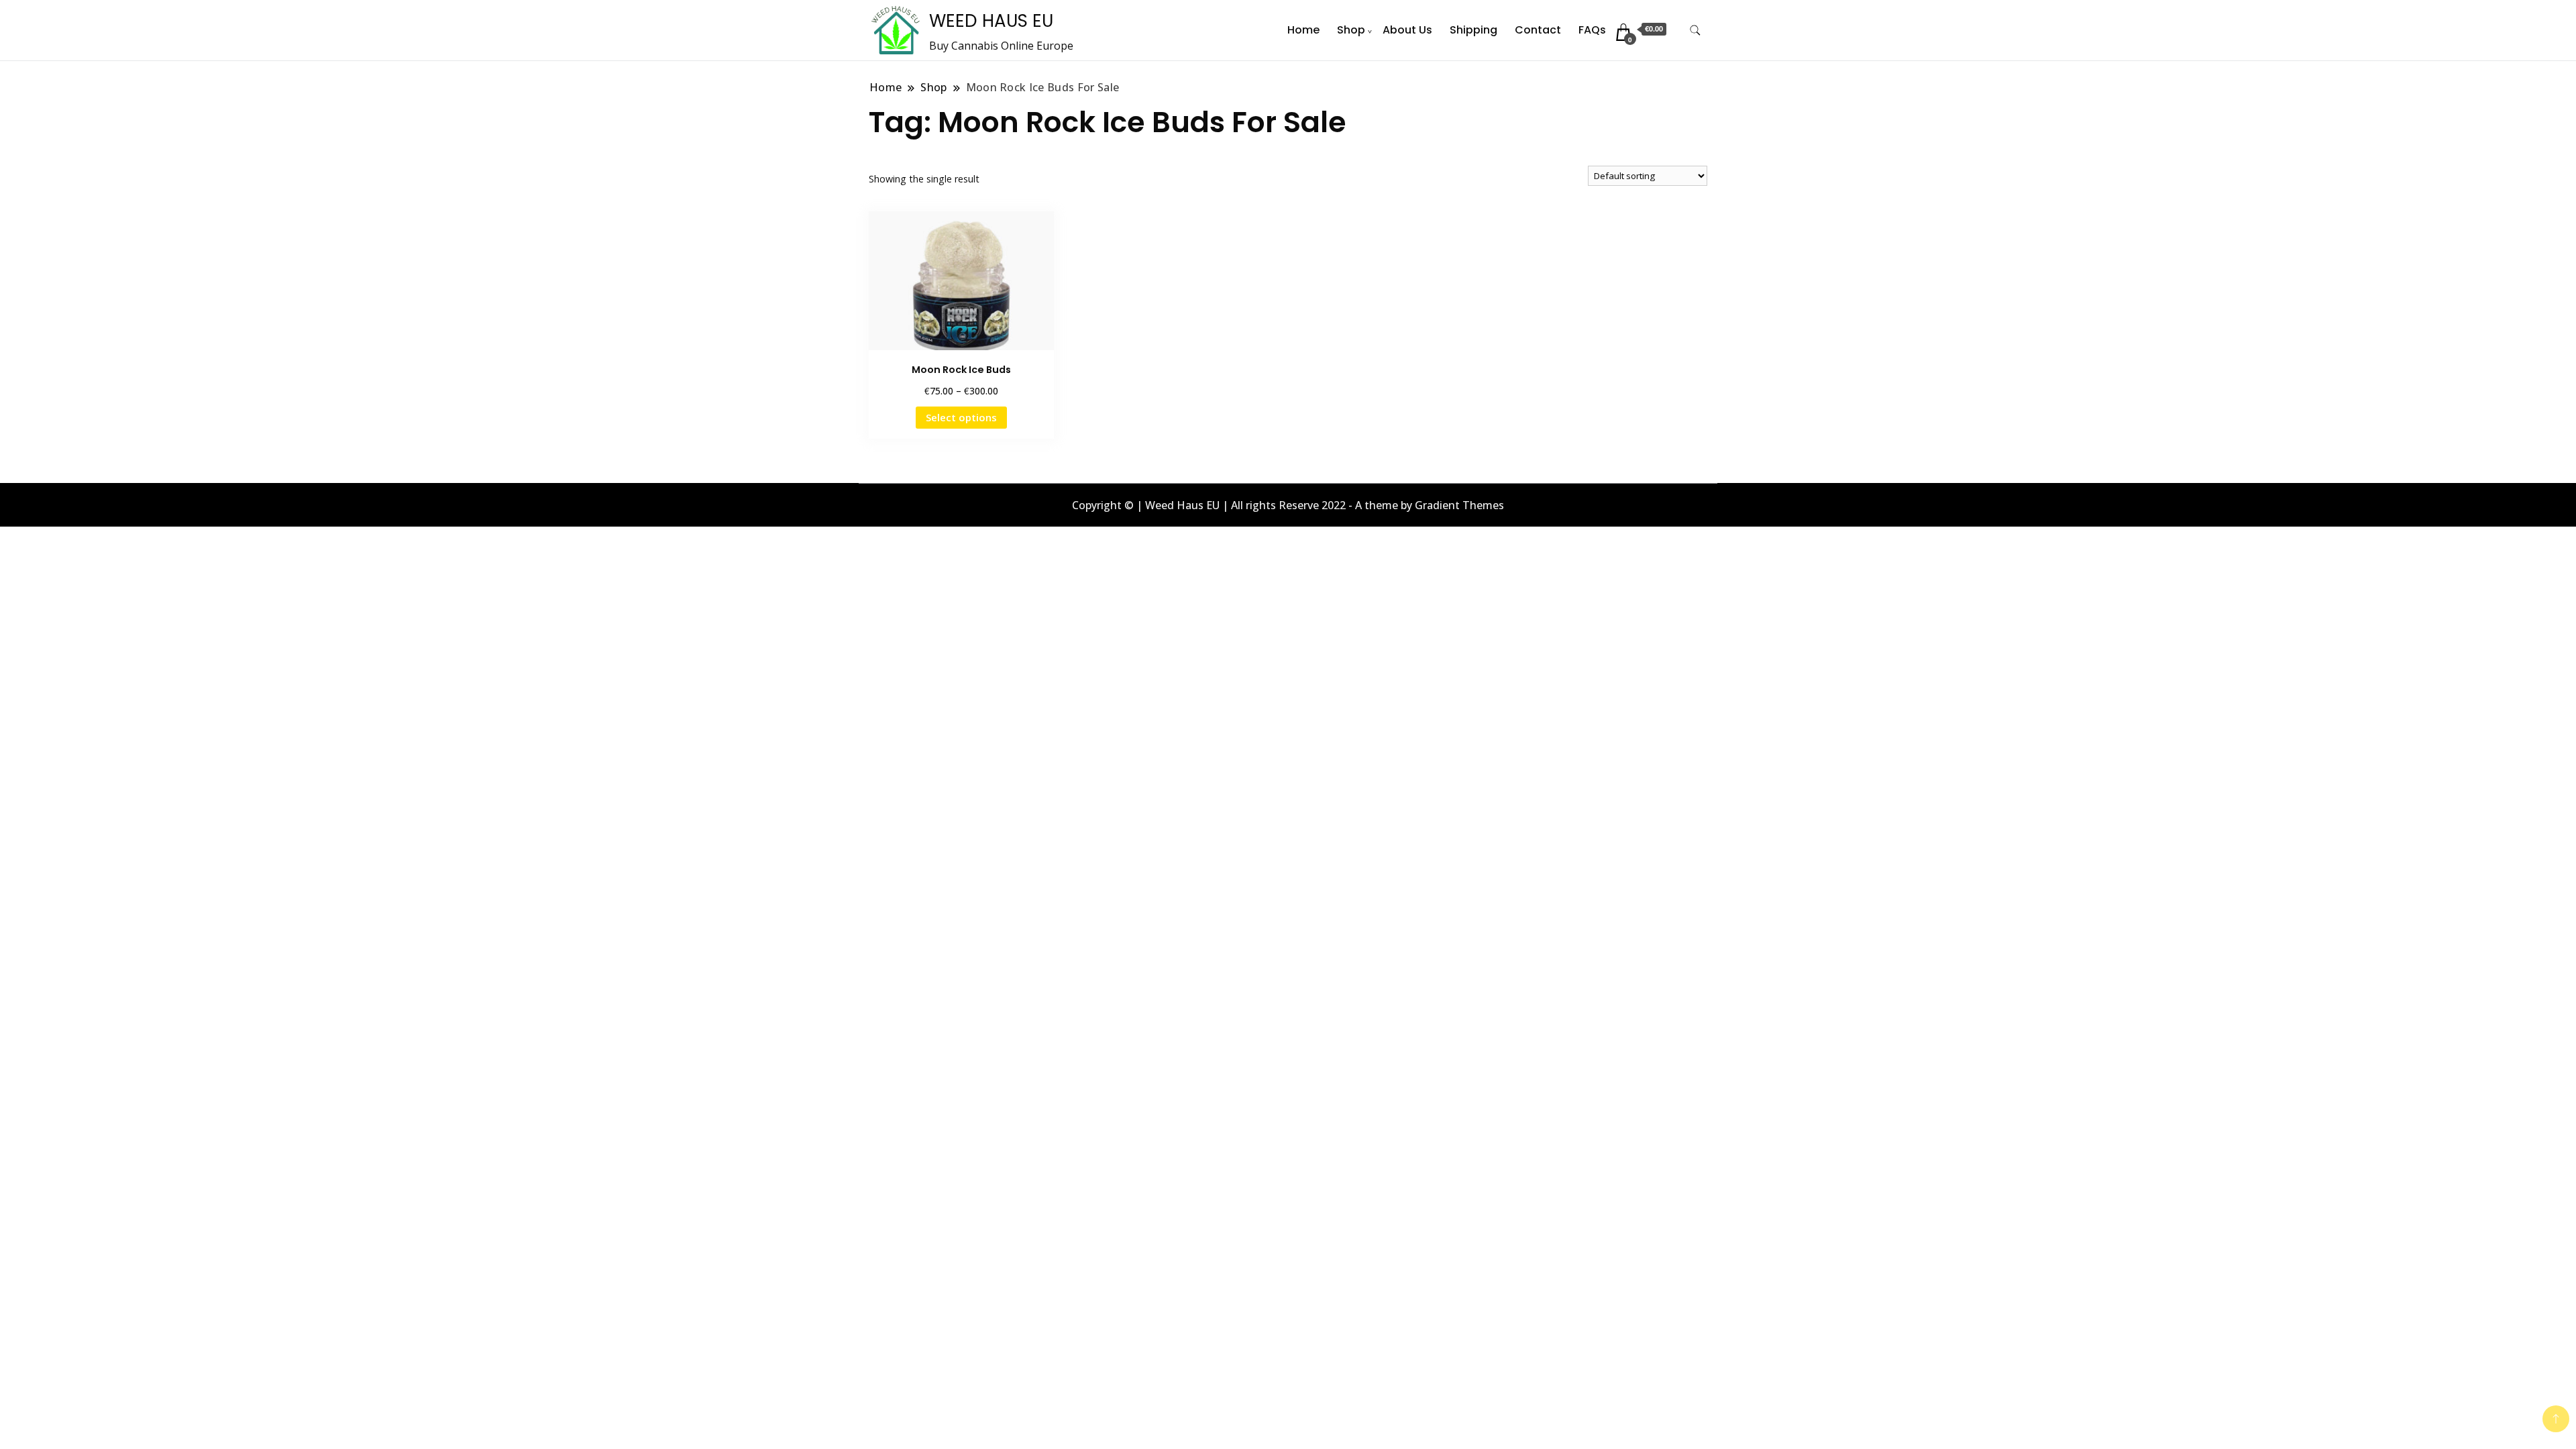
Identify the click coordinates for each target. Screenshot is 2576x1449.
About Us (1407, 30)
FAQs (1592, 30)
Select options (961, 417)
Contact (1538, 30)
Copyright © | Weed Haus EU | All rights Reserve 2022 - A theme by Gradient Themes (1288, 505)
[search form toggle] (1695, 31)
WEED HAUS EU (991, 21)
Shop (1351, 30)
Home (1303, 30)
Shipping (1473, 30)
